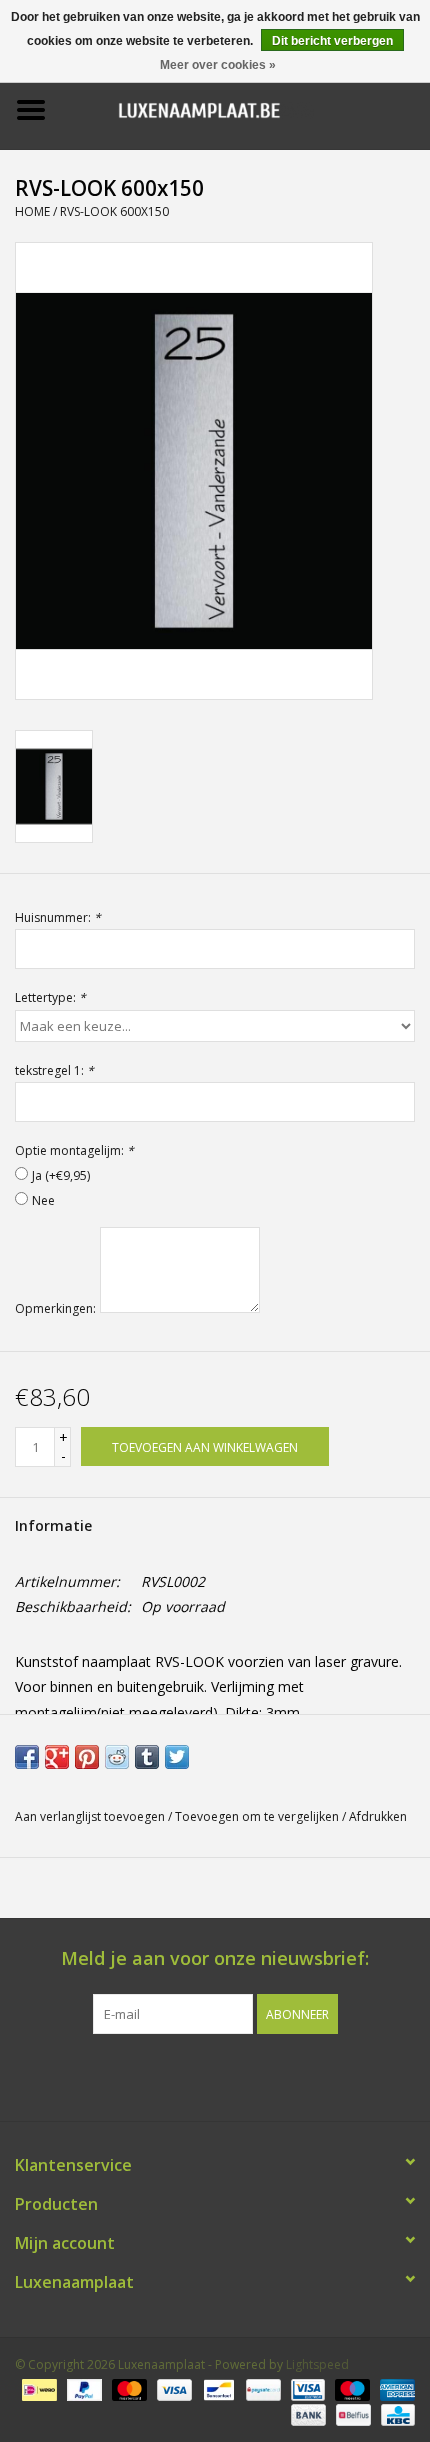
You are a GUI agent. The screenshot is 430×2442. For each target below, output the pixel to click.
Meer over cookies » (218, 65)
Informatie (53, 1525)
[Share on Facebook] (27, 1757)
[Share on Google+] (57, 1757)
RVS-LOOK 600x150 (114, 211)
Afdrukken (378, 1816)
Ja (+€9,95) (61, 1175)
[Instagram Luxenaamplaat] (251, 2075)
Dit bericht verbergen (332, 41)
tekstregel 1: (54, 1070)
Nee (43, 1200)
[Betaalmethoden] (37, 2389)
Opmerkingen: (55, 1308)
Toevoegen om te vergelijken (258, 1816)
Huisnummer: (58, 917)
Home (32, 211)
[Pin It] (87, 1757)
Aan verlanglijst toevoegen (90, 1816)
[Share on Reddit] (117, 1757)
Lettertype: (50, 997)
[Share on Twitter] (177, 1757)
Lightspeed (317, 2364)
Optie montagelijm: (74, 1150)
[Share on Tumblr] (147, 1757)
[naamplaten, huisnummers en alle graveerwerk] (246, 108)
